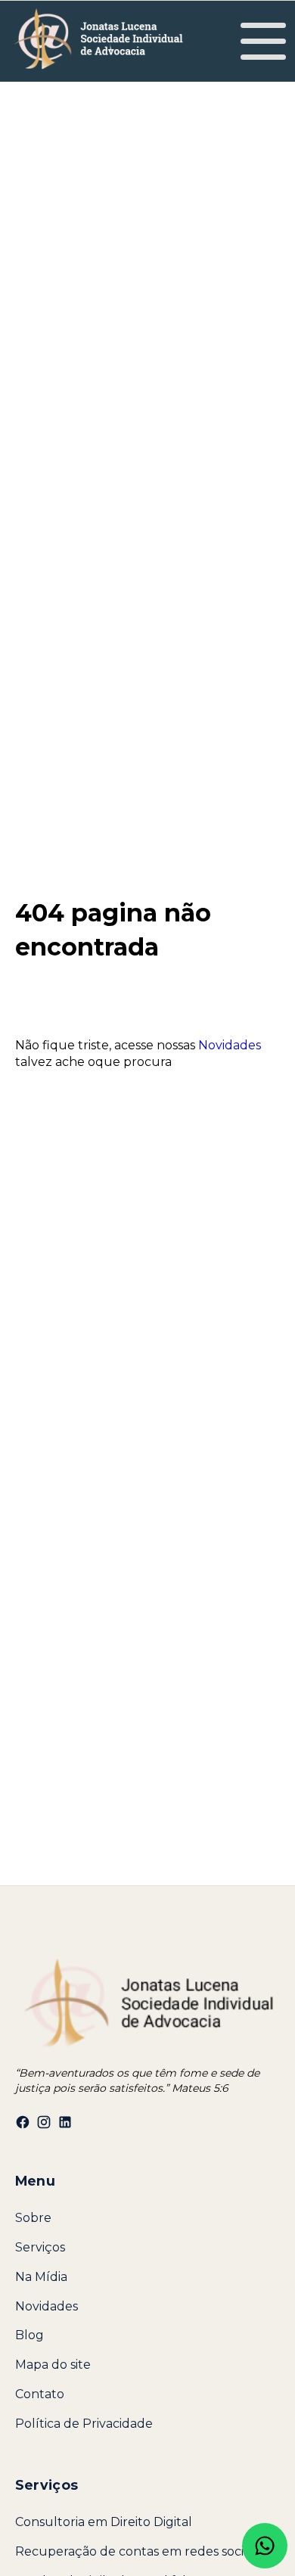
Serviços (40, 2247)
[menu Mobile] (263, 45)
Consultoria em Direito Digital (104, 2522)
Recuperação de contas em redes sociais (137, 2551)
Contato (40, 2394)
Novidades (230, 1045)
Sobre (33, 2218)
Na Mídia (41, 2277)
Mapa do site (53, 2365)
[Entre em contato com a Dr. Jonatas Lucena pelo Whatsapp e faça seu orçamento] (265, 2546)
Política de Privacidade (84, 2424)
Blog (29, 2335)
